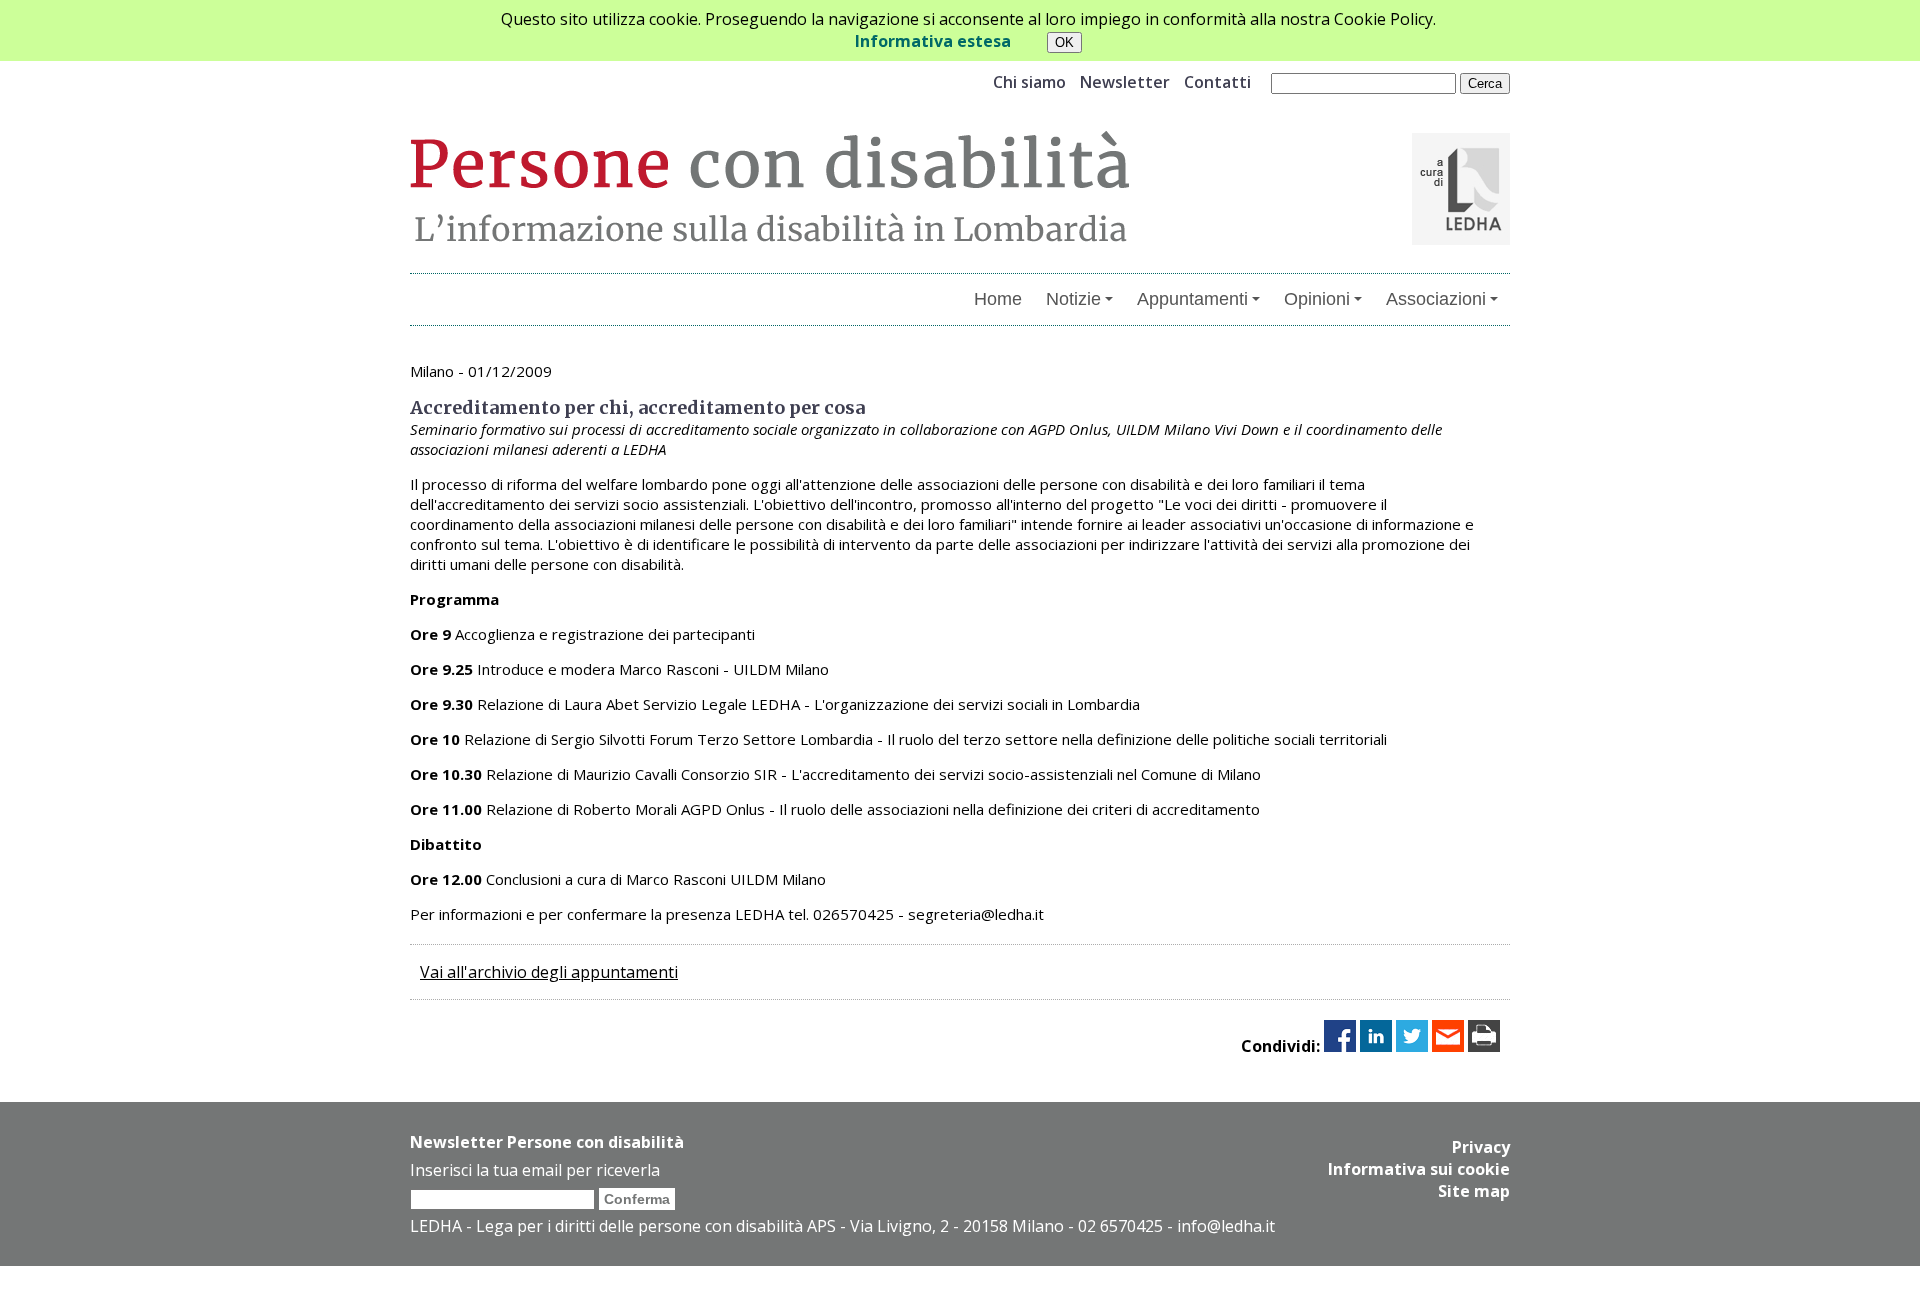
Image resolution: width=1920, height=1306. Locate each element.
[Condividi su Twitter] (1412, 1046)
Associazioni (1436, 299)
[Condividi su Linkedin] (1376, 1046)
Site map (1474, 1191)
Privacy (1481, 1147)
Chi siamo (1029, 82)
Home (998, 299)
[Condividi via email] (1448, 1046)
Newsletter (1125, 82)
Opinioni (1317, 299)
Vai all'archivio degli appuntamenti (549, 972)
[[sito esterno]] (1461, 239)
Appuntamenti (1192, 299)
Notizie (1073, 299)
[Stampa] (1484, 1046)
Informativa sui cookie (1419, 1169)
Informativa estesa (933, 41)
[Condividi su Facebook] (1340, 1046)
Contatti (1217, 82)
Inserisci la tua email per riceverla (535, 1170)
